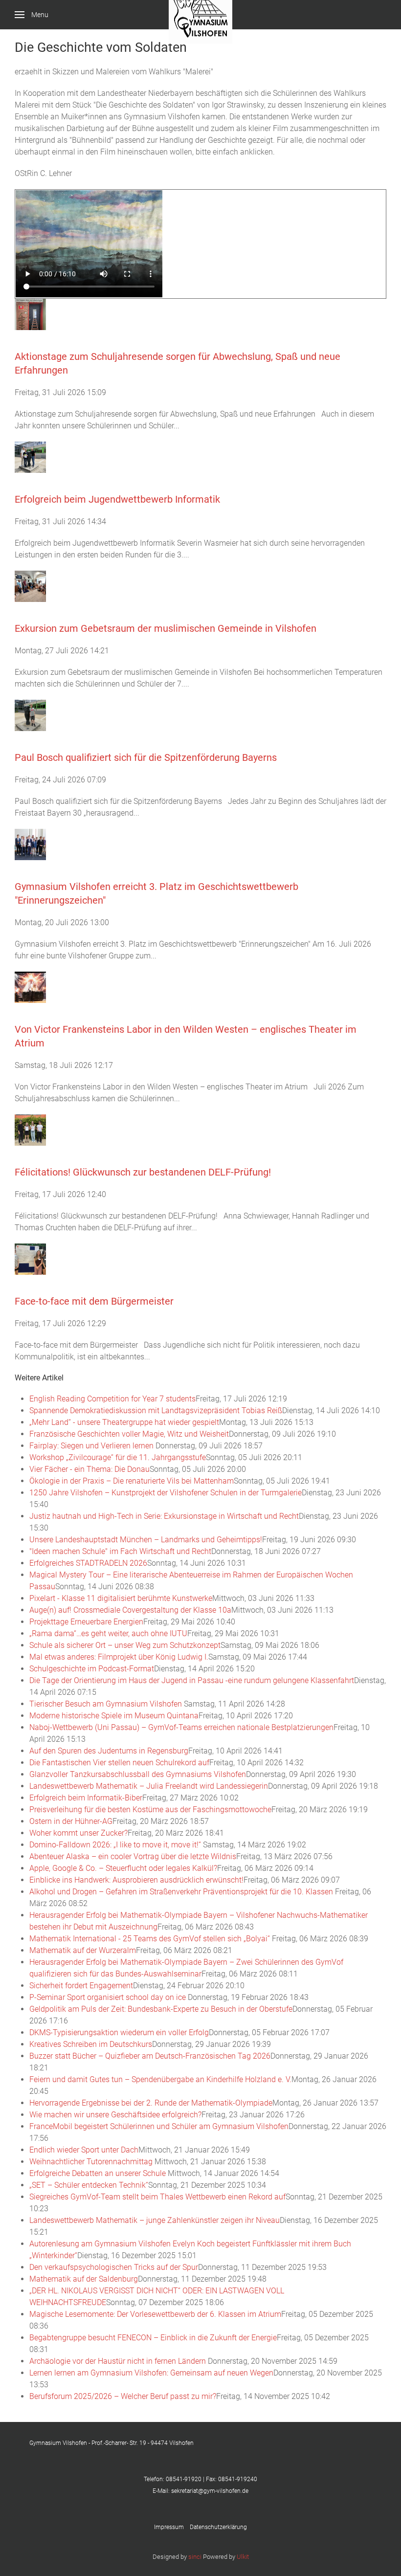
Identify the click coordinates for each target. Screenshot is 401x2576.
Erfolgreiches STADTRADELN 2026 (88, 1563)
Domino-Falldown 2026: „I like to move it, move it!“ (116, 1845)
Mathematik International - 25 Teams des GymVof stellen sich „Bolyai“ (151, 1939)
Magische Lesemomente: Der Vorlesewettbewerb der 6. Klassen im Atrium (155, 2314)
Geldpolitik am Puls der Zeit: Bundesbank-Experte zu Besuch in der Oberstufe (161, 2009)
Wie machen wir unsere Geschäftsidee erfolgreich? (115, 2115)
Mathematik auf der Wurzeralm (83, 1950)
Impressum (172, 2527)
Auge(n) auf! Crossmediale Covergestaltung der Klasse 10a (130, 1610)
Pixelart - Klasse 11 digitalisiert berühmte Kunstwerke (121, 1598)
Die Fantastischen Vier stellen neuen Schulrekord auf (119, 1763)
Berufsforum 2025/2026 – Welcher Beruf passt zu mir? (123, 2396)
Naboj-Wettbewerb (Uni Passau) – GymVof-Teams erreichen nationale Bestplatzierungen (181, 1727)
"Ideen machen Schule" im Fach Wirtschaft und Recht (120, 1551)
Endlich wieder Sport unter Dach (84, 2150)
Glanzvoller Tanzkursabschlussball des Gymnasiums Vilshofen (138, 1774)
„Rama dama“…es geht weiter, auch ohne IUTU (108, 1633)
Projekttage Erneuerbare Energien (86, 1622)
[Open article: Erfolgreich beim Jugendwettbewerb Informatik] (30, 456)
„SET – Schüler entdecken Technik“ (89, 2185)
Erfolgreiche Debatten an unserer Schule (99, 2173)
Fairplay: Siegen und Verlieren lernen (92, 1446)
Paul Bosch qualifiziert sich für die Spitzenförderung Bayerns (146, 757)
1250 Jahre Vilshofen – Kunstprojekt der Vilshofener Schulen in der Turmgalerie (166, 1493)
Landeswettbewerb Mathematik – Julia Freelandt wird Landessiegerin (149, 1786)
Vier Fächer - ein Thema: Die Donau (89, 1469)
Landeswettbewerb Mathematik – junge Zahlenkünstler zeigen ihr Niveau (155, 2220)
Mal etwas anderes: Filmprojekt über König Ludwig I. (119, 1657)
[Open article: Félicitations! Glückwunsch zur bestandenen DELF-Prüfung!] (30, 1129)
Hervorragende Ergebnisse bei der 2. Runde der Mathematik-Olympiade (151, 2103)
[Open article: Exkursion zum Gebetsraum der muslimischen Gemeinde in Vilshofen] (30, 586)
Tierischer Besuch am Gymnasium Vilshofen (107, 1704)
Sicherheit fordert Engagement (81, 1986)
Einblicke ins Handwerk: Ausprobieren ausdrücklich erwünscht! (136, 1880)
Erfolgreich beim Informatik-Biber (86, 1798)
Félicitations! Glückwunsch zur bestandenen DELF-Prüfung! (143, 1172)
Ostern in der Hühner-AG (71, 1821)
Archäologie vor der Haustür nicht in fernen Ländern (119, 2361)
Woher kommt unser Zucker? (78, 1833)
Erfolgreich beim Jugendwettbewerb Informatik (117, 499)
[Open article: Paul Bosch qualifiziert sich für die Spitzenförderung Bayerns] (30, 715)
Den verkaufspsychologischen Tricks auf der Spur (114, 2267)
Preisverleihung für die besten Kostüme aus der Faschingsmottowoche (150, 1810)
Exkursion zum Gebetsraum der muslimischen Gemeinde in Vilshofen (166, 628)
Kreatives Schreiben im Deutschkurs (91, 2044)
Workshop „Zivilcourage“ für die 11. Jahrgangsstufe (118, 1457)
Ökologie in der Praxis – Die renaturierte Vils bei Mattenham (132, 1481)
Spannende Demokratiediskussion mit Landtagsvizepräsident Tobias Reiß (156, 1410)
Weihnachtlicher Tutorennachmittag (92, 2162)
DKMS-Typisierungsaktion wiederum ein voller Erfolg (119, 2032)
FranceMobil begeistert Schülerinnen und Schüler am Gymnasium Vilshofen (159, 2126)
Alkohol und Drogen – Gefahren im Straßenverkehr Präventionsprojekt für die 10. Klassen (182, 1892)
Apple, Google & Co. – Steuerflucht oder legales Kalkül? (123, 1868)
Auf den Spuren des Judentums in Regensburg (109, 1751)
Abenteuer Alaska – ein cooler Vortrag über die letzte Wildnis (133, 1856)
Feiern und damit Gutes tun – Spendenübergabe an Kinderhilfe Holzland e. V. (160, 2079)
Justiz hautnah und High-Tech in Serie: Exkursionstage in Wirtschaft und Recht (164, 1516)
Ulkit (243, 2557)
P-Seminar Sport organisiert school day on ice (109, 1997)
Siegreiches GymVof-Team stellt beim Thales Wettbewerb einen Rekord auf (157, 2197)
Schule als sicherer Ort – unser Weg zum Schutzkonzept (125, 1645)
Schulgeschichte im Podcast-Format (92, 1669)
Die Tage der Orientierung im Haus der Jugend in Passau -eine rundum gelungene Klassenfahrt (192, 1680)
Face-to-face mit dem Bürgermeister (94, 1301)
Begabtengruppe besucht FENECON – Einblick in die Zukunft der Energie (153, 2338)
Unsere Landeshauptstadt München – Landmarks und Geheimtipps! (146, 1540)
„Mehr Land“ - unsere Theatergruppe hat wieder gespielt (124, 1422)
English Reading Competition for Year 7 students (112, 1399)
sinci (195, 2557)
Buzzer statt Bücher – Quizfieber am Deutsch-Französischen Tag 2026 (150, 2056)
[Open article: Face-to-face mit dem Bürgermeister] (30, 1258)
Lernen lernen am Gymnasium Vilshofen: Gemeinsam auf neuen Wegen (151, 2373)
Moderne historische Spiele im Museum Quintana (114, 1716)
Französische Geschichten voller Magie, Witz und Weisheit (129, 1434)
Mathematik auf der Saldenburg (84, 2279)
